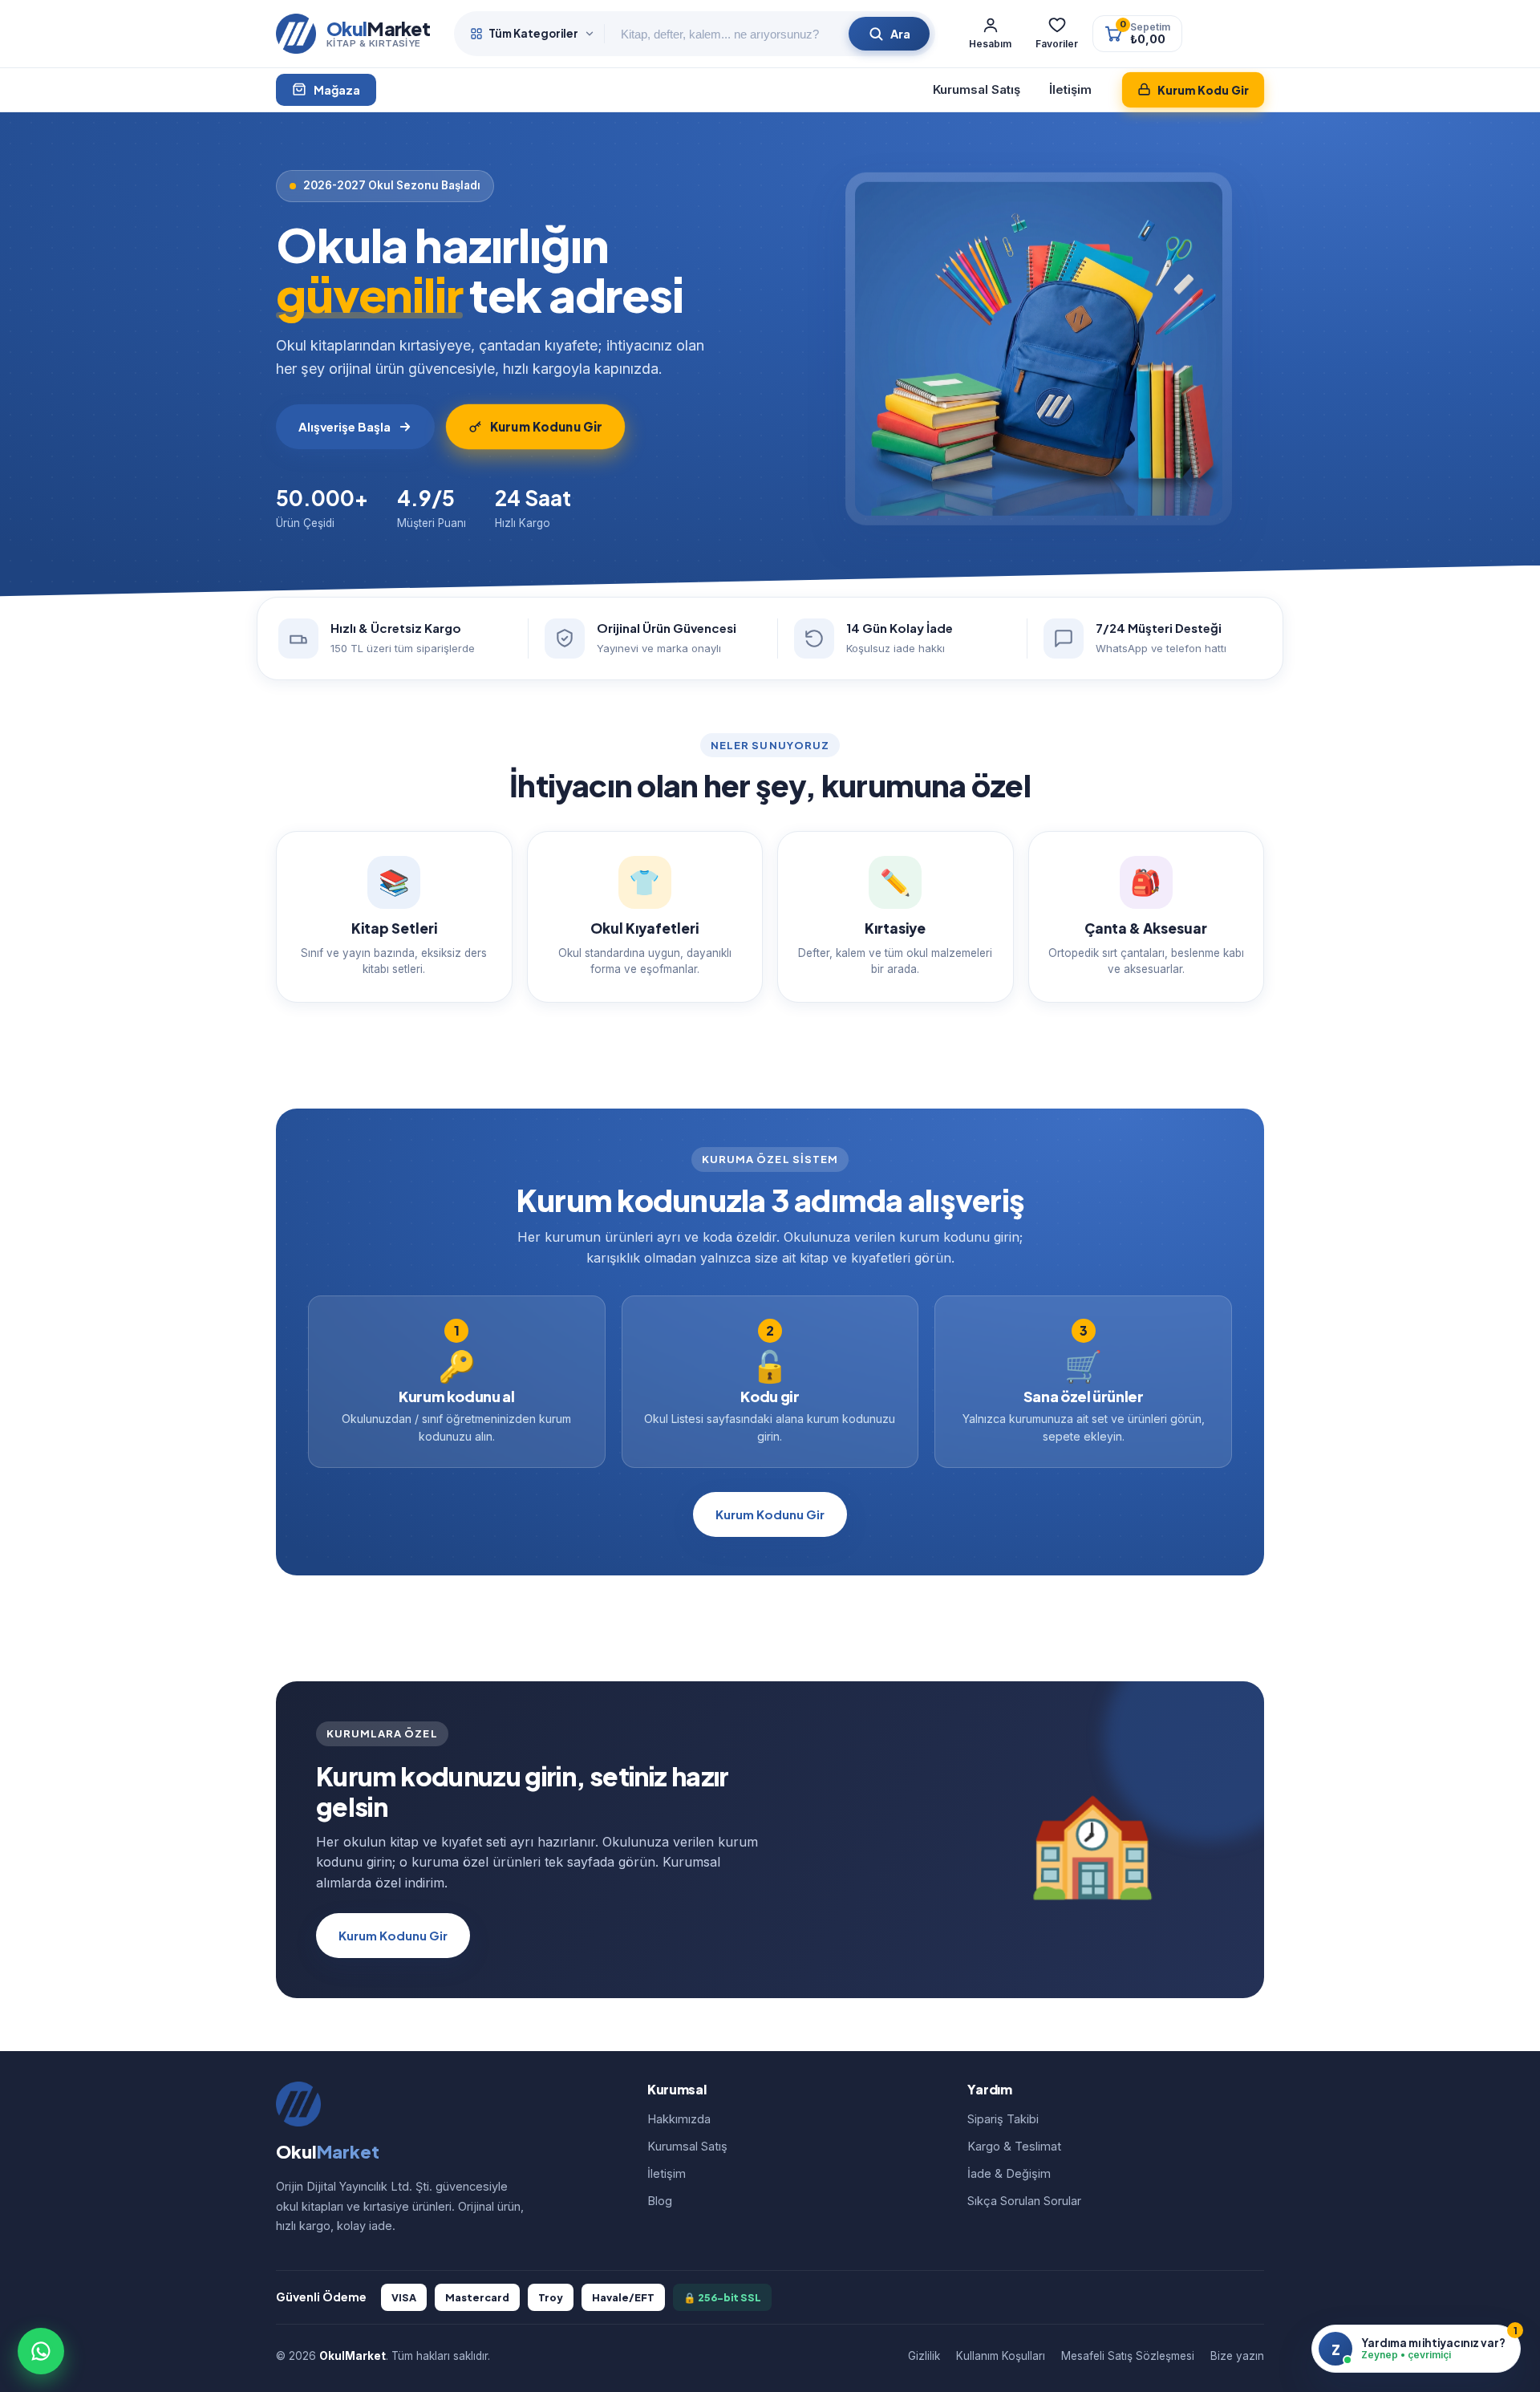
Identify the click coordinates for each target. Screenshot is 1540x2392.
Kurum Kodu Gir (1203, 90)
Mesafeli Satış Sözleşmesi (1128, 2356)
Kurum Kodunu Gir (546, 426)
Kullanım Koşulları (1001, 2356)
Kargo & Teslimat (1014, 2146)
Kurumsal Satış (977, 89)
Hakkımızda (679, 2119)
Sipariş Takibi (1003, 2119)
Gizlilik (924, 2356)
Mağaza (337, 90)
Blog (660, 2201)
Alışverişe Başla (344, 426)
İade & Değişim (1009, 2173)
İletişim (1070, 89)
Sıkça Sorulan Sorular (1024, 2201)
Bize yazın (1237, 2356)
